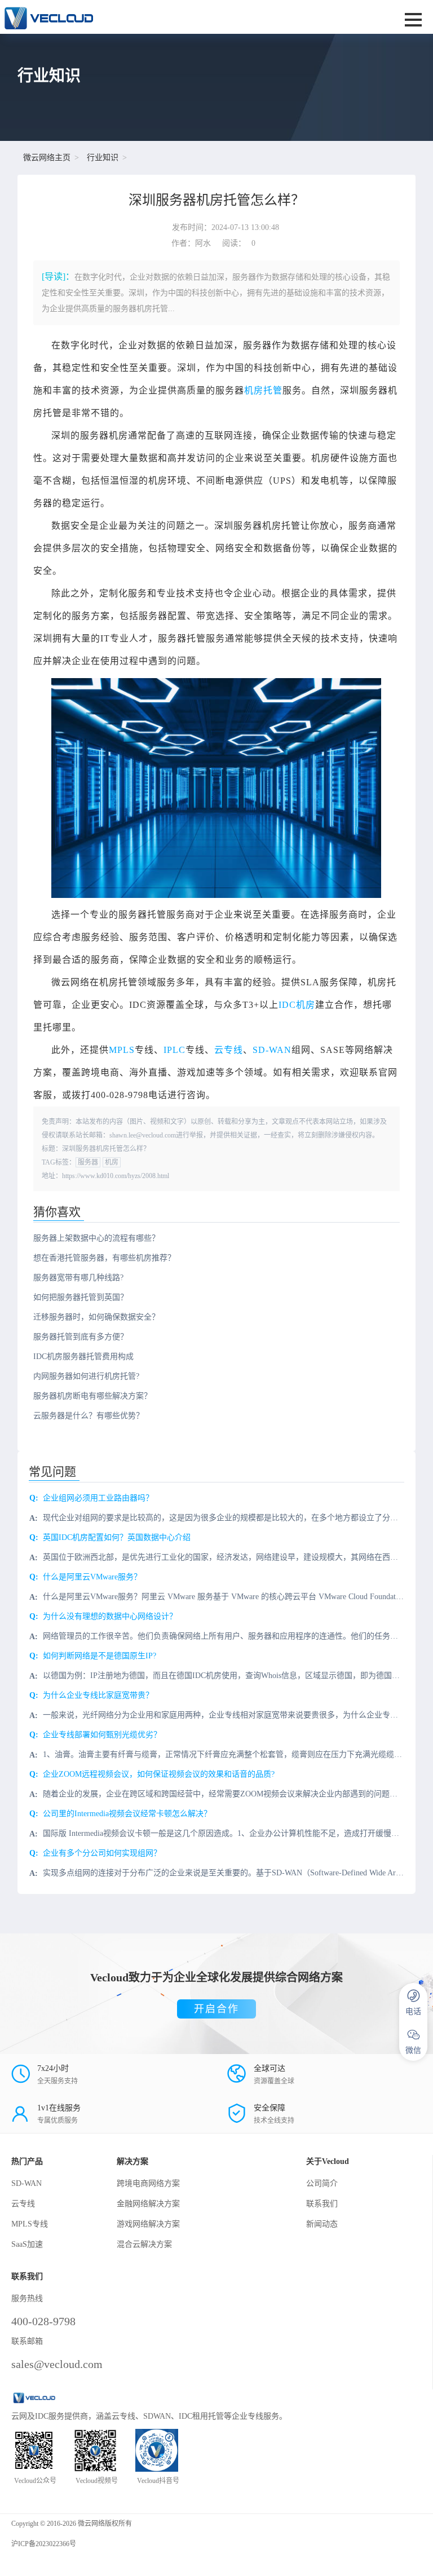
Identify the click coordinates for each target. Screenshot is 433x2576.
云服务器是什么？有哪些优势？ (89, 1416)
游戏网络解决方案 (148, 2224)
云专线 (229, 1050)
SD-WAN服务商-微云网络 (141, 17)
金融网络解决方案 (148, 2204)
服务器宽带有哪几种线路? (78, 1278)
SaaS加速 (27, 2244)
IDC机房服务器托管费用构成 (83, 1356)
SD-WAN (272, 1050)
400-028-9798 (43, 2321)
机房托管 (263, 390)
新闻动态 (322, 2224)
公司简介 (322, 2183)
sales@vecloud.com (57, 2364)
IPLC (174, 1050)
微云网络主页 (47, 158)
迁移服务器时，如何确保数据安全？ (96, 1317)
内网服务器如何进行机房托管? (86, 1376)
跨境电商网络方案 (148, 2183)
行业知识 (103, 158)
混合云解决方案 (144, 2244)
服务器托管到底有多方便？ (81, 1337)
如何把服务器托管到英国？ (81, 1297)
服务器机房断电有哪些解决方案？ (92, 1396)
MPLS (122, 1050)
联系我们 (322, 2204)
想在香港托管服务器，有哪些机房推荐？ (104, 1258)
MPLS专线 (30, 2224)
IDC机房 (297, 1005)
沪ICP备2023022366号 (44, 2544)
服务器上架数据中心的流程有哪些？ (96, 1238)
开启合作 (216, 2009)
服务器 (88, 1162)
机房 (112, 1162)
